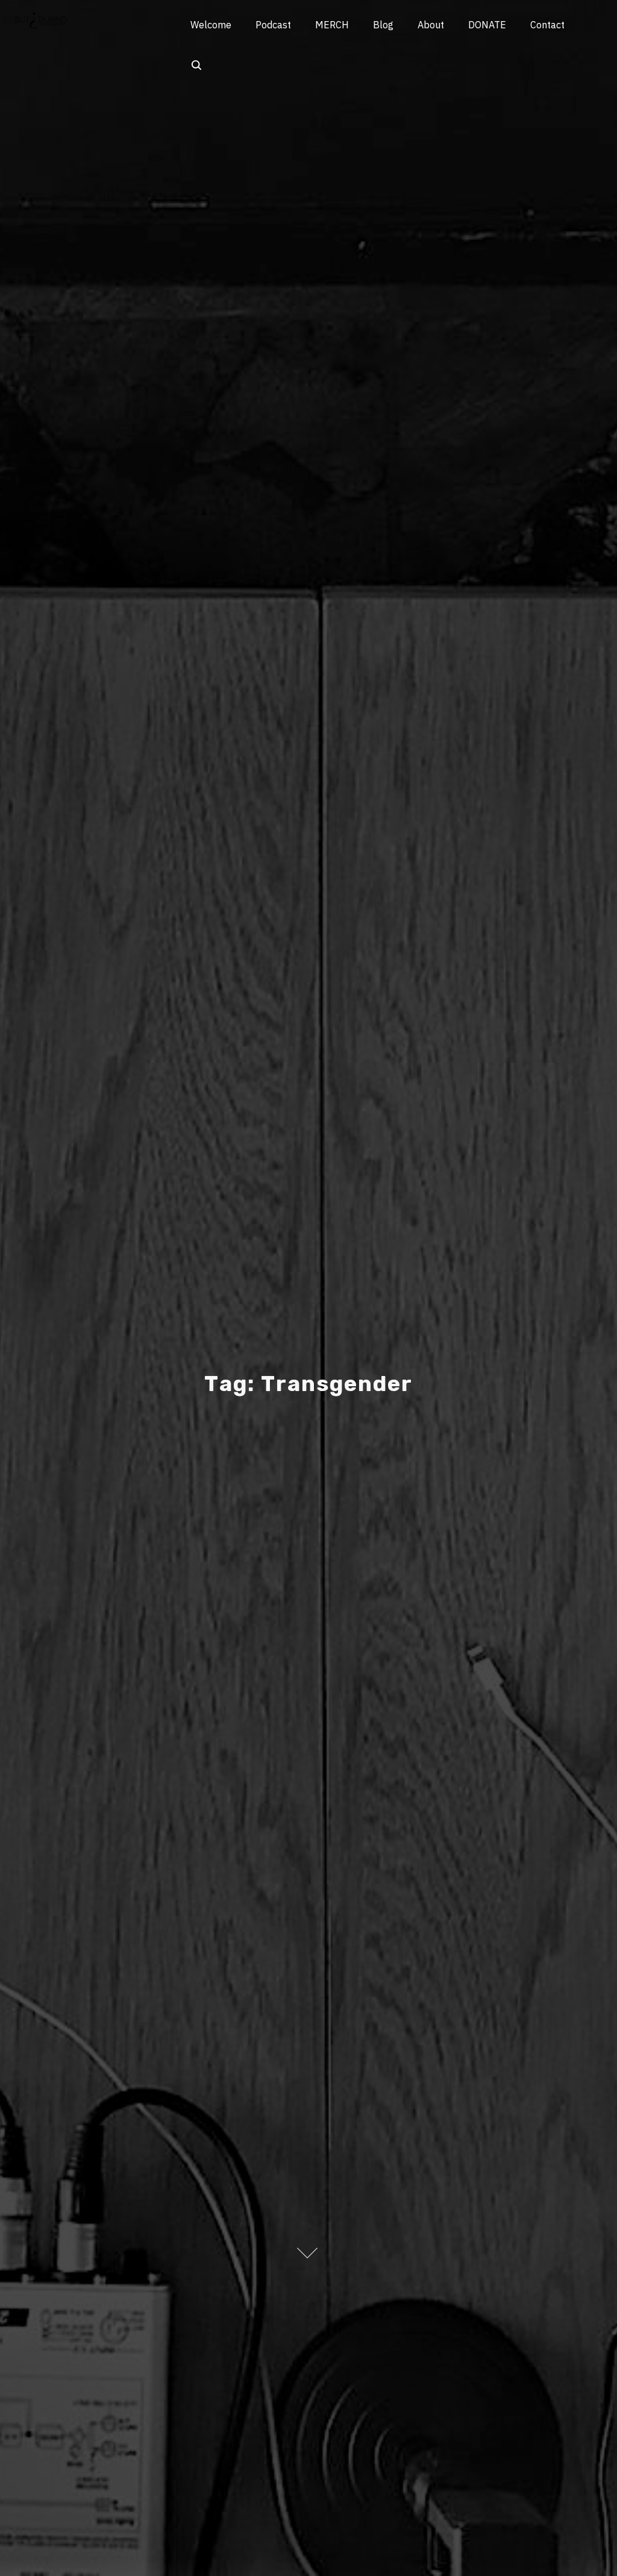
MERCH (332, 25)
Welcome (211, 25)
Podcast (273, 25)
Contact (547, 25)
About (431, 25)
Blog (383, 25)
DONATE (487, 25)
